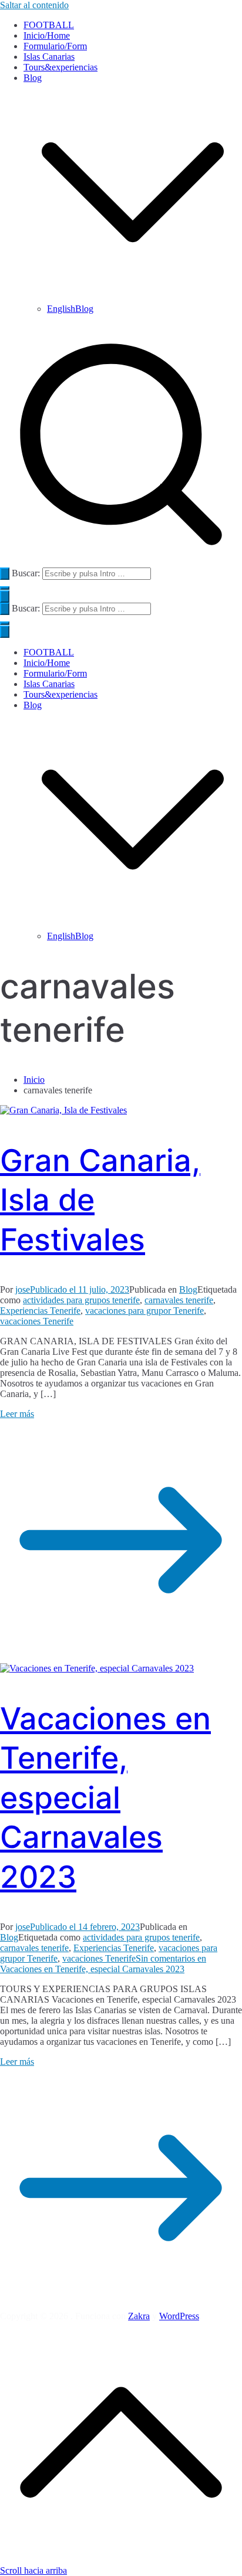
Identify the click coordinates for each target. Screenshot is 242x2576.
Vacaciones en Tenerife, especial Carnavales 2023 (105, 1798)
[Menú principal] (5, 597)
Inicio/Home (47, 35)
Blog (33, 705)
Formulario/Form (55, 46)
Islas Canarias (49, 57)
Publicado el (80, 1289)
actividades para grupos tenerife (81, 1300)
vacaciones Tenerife (37, 1321)
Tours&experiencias (60, 67)
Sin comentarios (103, 1964)
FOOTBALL (49, 25)
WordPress (179, 2316)
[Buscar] (5, 574)
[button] (133, 298)
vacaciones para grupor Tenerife (144, 1311)
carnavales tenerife (179, 1300)
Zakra (139, 2316)
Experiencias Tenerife (40, 1311)
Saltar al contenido (34, 5)
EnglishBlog (70, 309)
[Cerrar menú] (5, 632)
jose (23, 1289)
